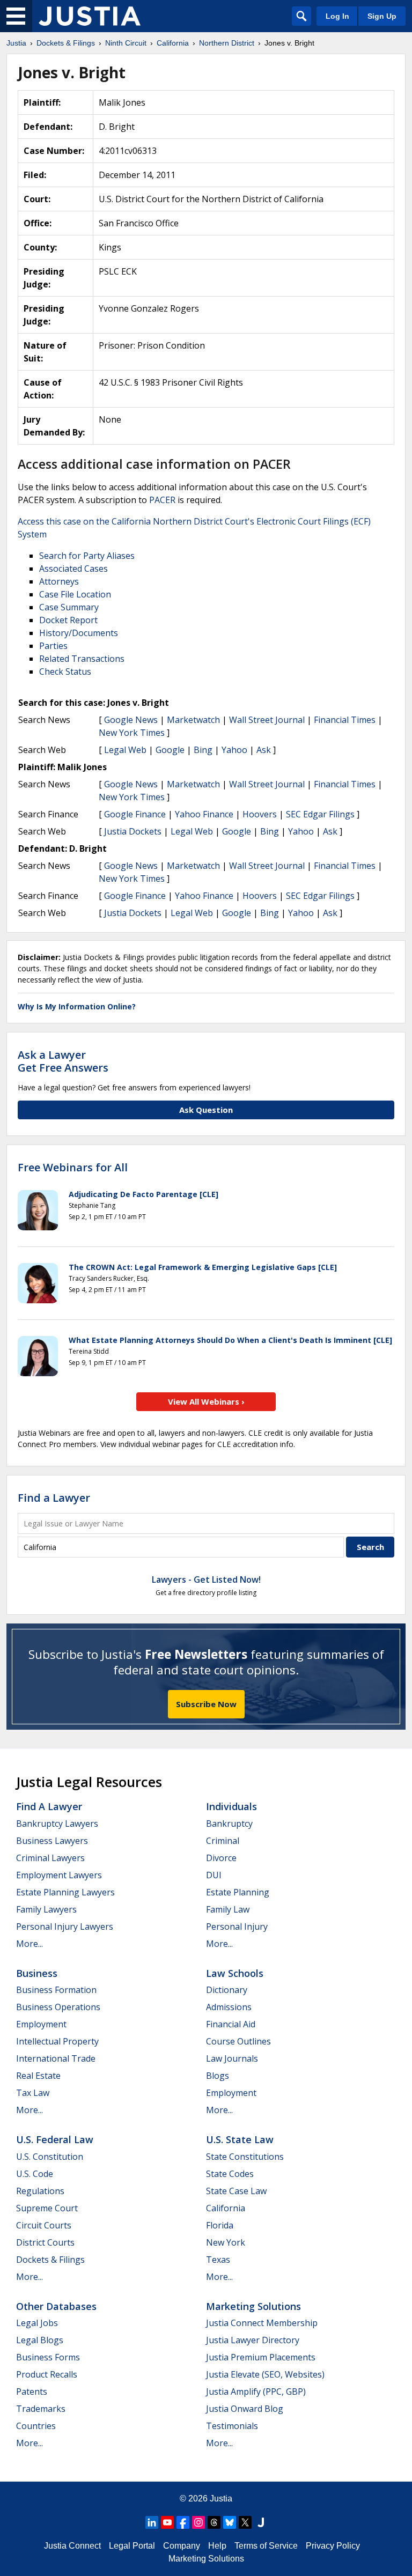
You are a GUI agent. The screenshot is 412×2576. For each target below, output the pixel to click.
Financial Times (345, 720)
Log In (337, 16)
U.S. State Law (240, 2139)
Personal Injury (237, 1927)
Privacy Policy (333, 2546)
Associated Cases (73, 569)
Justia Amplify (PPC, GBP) (256, 2392)
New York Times (132, 733)
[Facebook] (183, 2522)
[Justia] (90, 16)
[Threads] (214, 2522)
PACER (162, 500)
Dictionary (227, 1990)
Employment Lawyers (59, 1875)
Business (37, 1973)
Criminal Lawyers (50, 1858)
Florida (220, 2225)
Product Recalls (47, 2374)
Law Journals (232, 2058)
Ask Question (206, 1110)
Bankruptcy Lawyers (57, 1824)
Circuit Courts (44, 2225)
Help (217, 2546)
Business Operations (58, 2007)
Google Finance (135, 814)
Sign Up (382, 16)
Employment (41, 2024)
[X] (245, 2522)
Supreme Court (47, 2208)
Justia (221, 2499)
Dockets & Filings (50, 2260)
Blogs (218, 2076)
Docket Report (68, 620)
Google (170, 750)
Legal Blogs (40, 2340)
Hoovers (260, 814)
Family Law (228, 1909)
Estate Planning (238, 1892)
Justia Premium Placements (261, 2357)
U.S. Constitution (50, 2157)
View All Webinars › (206, 1401)
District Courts (45, 2242)
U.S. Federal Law (55, 2139)
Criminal (223, 1841)
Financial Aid (231, 2024)
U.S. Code (35, 2174)
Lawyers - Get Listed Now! (206, 1579)
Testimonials (232, 2426)
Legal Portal (132, 2546)
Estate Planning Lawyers (65, 1892)
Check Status (65, 671)
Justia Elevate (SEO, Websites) (265, 2374)
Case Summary (69, 607)
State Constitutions (245, 2157)
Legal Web (125, 750)
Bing (203, 750)
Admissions (229, 2007)
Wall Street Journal (267, 720)
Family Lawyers (46, 1909)
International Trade (56, 2058)
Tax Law (33, 2093)
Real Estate (38, 2076)
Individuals (231, 1806)
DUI (214, 1875)
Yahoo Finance (204, 814)
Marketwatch (193, 720)
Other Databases (56, 2306)
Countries (36, 2426)
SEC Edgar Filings (320, 814)
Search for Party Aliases (87, 556)
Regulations (40, 2191)
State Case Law (236, 2191)
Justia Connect (72, 2546)
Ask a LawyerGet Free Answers (63, 1061)
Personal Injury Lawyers (65, 1927)
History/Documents (79, 633)
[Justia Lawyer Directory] (261, 2522)
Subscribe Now (206, 1704)
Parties (53, 646)
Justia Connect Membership (262, 2323)
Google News (131, 720)
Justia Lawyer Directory (253, 2340)
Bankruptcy (229, 1824)
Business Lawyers (52, 1841)
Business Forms (48, 2357)
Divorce (221, 1858)
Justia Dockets (133, 831)
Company (182, 2546)
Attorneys (59, 581)
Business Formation (56, 1990)
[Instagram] (198, 2522)
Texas (218, 2260)
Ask (264, 750)
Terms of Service (266, 2546)
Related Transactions (82, 659)
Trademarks (41, 2409)
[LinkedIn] (152, 2522)
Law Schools (235, 1973)
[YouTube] (167, 2522)
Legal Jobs (37, 2323)
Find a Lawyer (54, 1498)
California (226, 2208)
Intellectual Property (57, 2041)
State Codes (230, 2174)
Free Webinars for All (73, 1168)
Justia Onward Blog (245, 2409)
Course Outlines (238, 2041)
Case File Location (75, 594)
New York (226, 2242)
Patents (32, 2392)
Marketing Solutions (253, 2306)
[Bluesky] (230, 2522)
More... (30, 1944)
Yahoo (234, 750)
